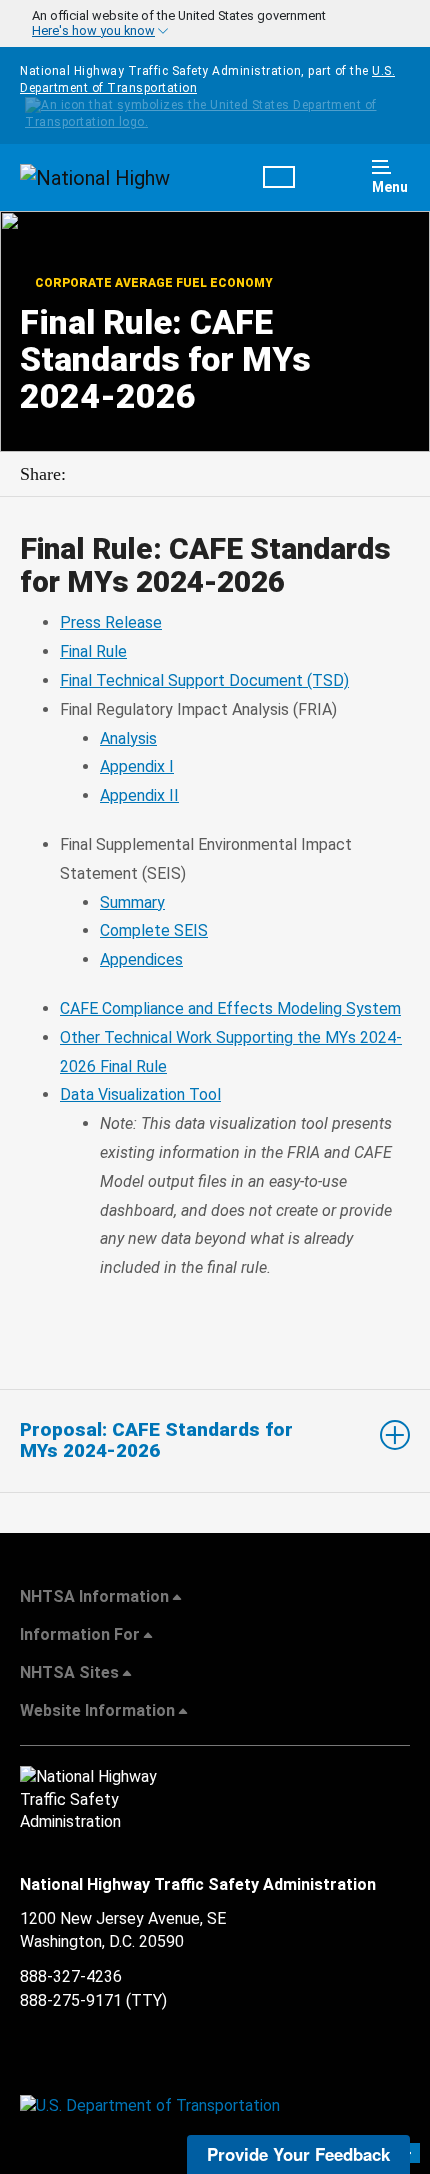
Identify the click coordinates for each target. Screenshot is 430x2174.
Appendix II (139, 795)
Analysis (128, 738)
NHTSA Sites (69, 1672)
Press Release (111, 622)
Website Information (97, 1710)
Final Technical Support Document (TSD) (204, 680)
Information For (80, 1634)
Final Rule (93, 651)
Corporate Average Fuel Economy (152, 283)
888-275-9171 (71, 2000)
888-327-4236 (71, 1976)
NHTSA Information (94, 1596)
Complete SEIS (154, 930)
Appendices (141, 959)
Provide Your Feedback (298, 2154)
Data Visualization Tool (140, 1094)
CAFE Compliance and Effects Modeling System (230, 1008)
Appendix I (137, 766)
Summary (132, 902)
